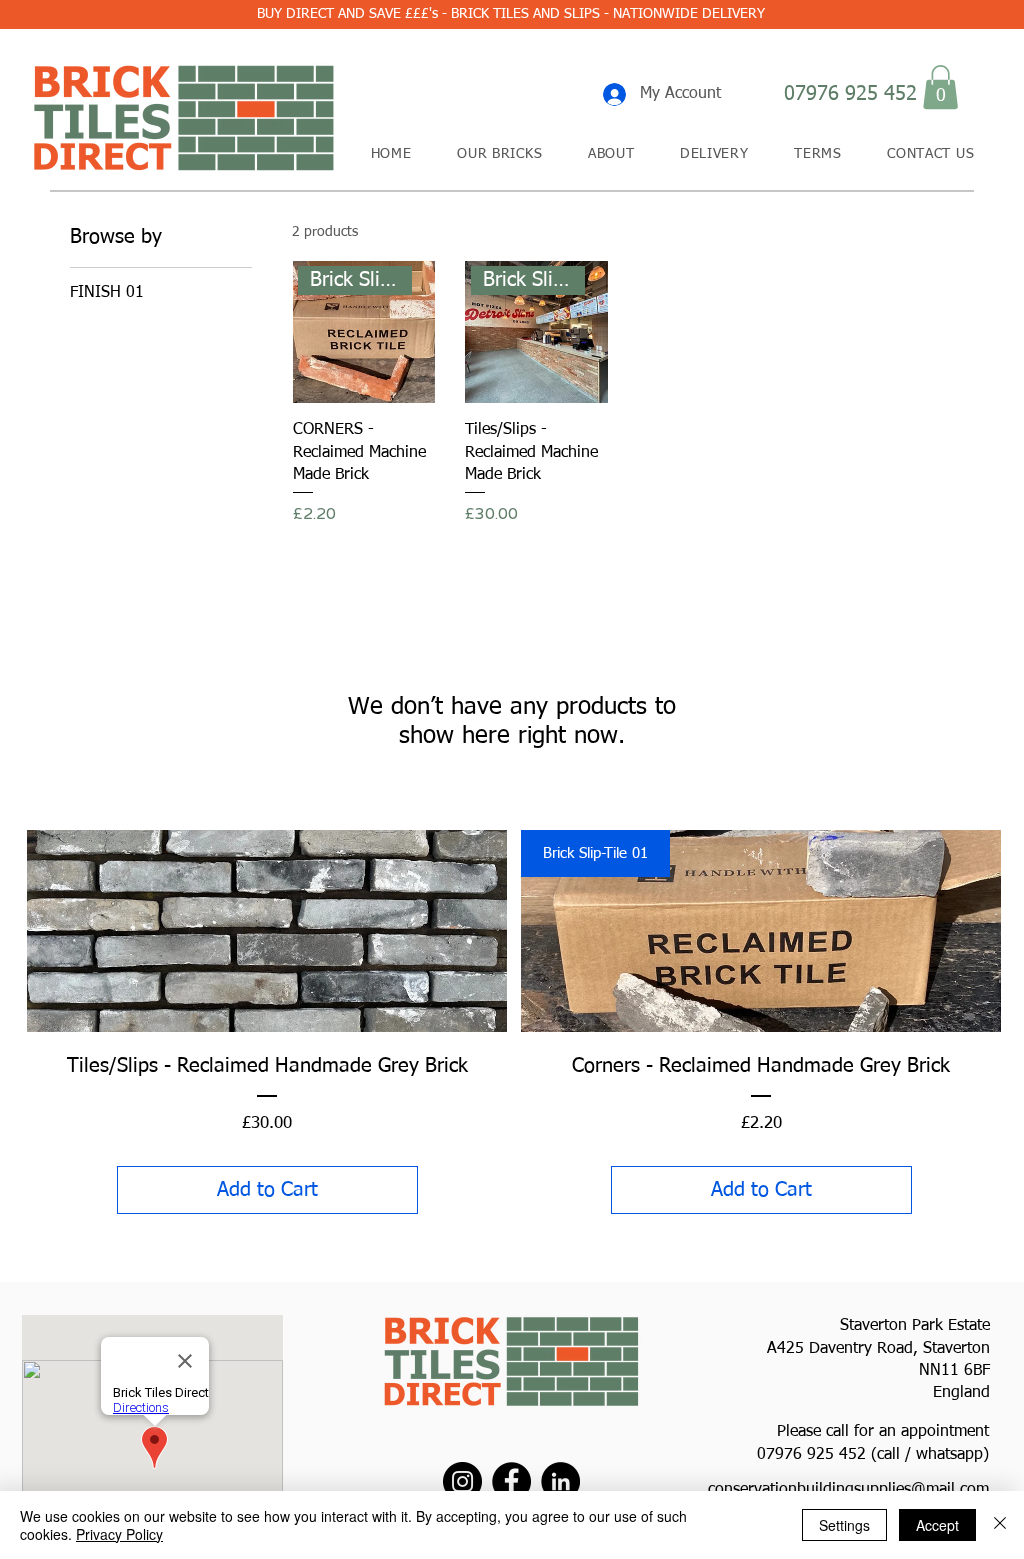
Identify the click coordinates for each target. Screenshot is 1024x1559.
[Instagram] (462, 1481)
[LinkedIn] (560, 1481)
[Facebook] (511, 1481)
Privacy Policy (119, 1534)
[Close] (1000, 1525)
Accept (937, 1525)
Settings (844, 1525)
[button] (940, 87)
